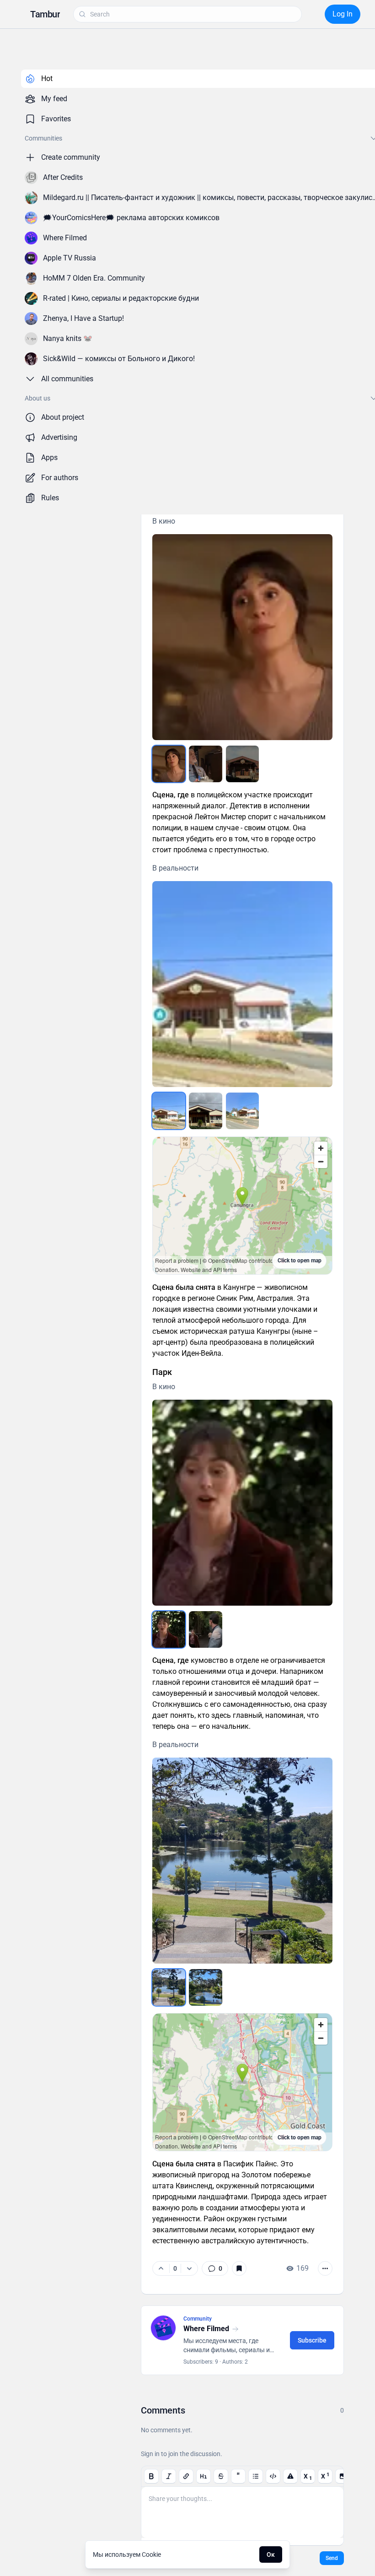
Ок (271, 2554)
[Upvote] (161, 2268)
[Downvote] (189, 2268)
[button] (45, 14)
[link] (215, 2268)
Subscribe (312, 2340)
